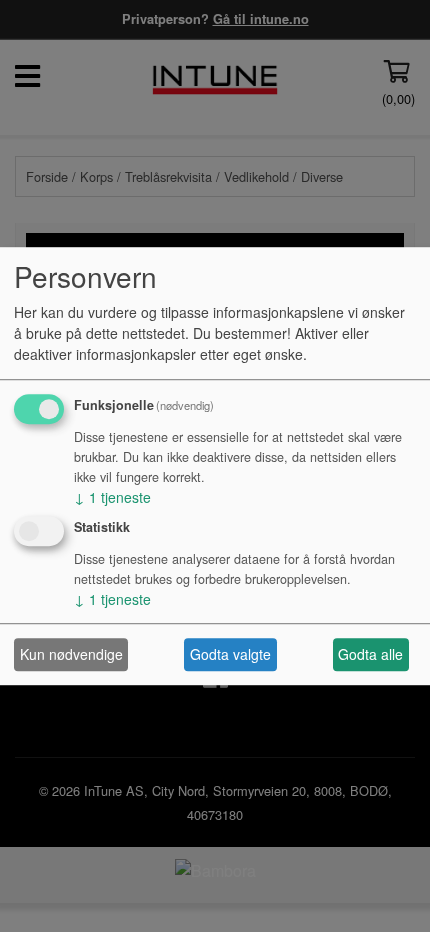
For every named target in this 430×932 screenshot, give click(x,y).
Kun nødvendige (71, 654)
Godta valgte (230, 654)
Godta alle (370, 654)
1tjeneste (112, 497)
